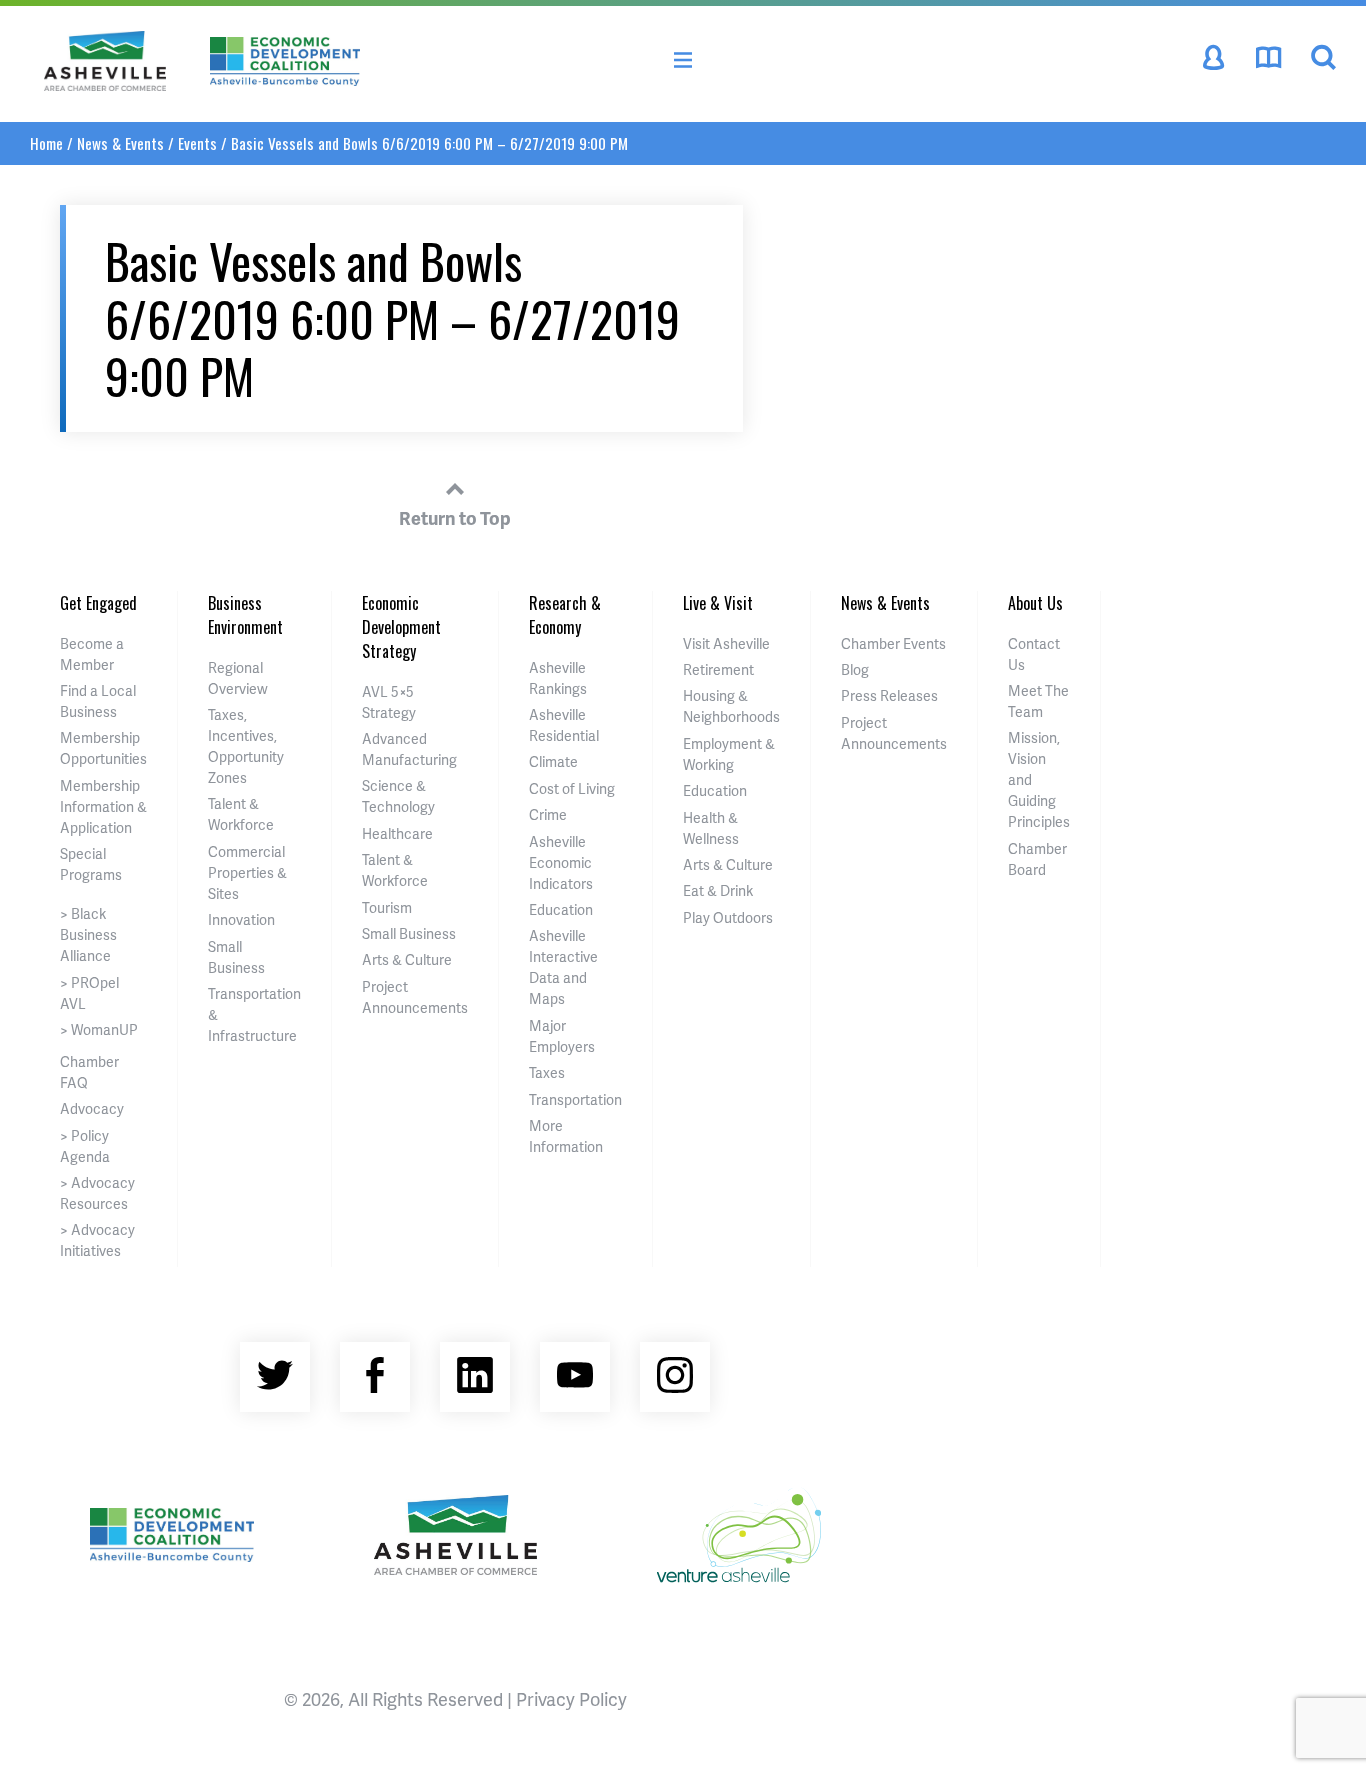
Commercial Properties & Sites (247, 872)
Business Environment (245, 615)
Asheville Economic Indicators (561, 862)
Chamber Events (893, 643)
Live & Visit (718, 603)
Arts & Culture (407, 959)
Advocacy (92, 1108)
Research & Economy (565, 615)
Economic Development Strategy (401, 627)
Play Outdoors (728, 917)
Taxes (547, 1072)
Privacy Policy (571, 1698)
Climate (553, 761)
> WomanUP (99, 1029)
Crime (548, 814)
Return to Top (455, 517)
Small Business (409, 933)
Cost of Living (572, 788)
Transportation (575, 1099)
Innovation (241, 919)
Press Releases (889, 695)
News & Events (120, 143)
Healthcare (397, 833)
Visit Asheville (726, 643)
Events (197, 143)
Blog (855, 669)
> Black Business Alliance (88, 934)
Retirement (718, 669)
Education (561, 909)
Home (46, 143)
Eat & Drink (718, 890)
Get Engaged (98, 603)
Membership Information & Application (103, 806)
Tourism (387, 907)
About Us (1035, 603)
